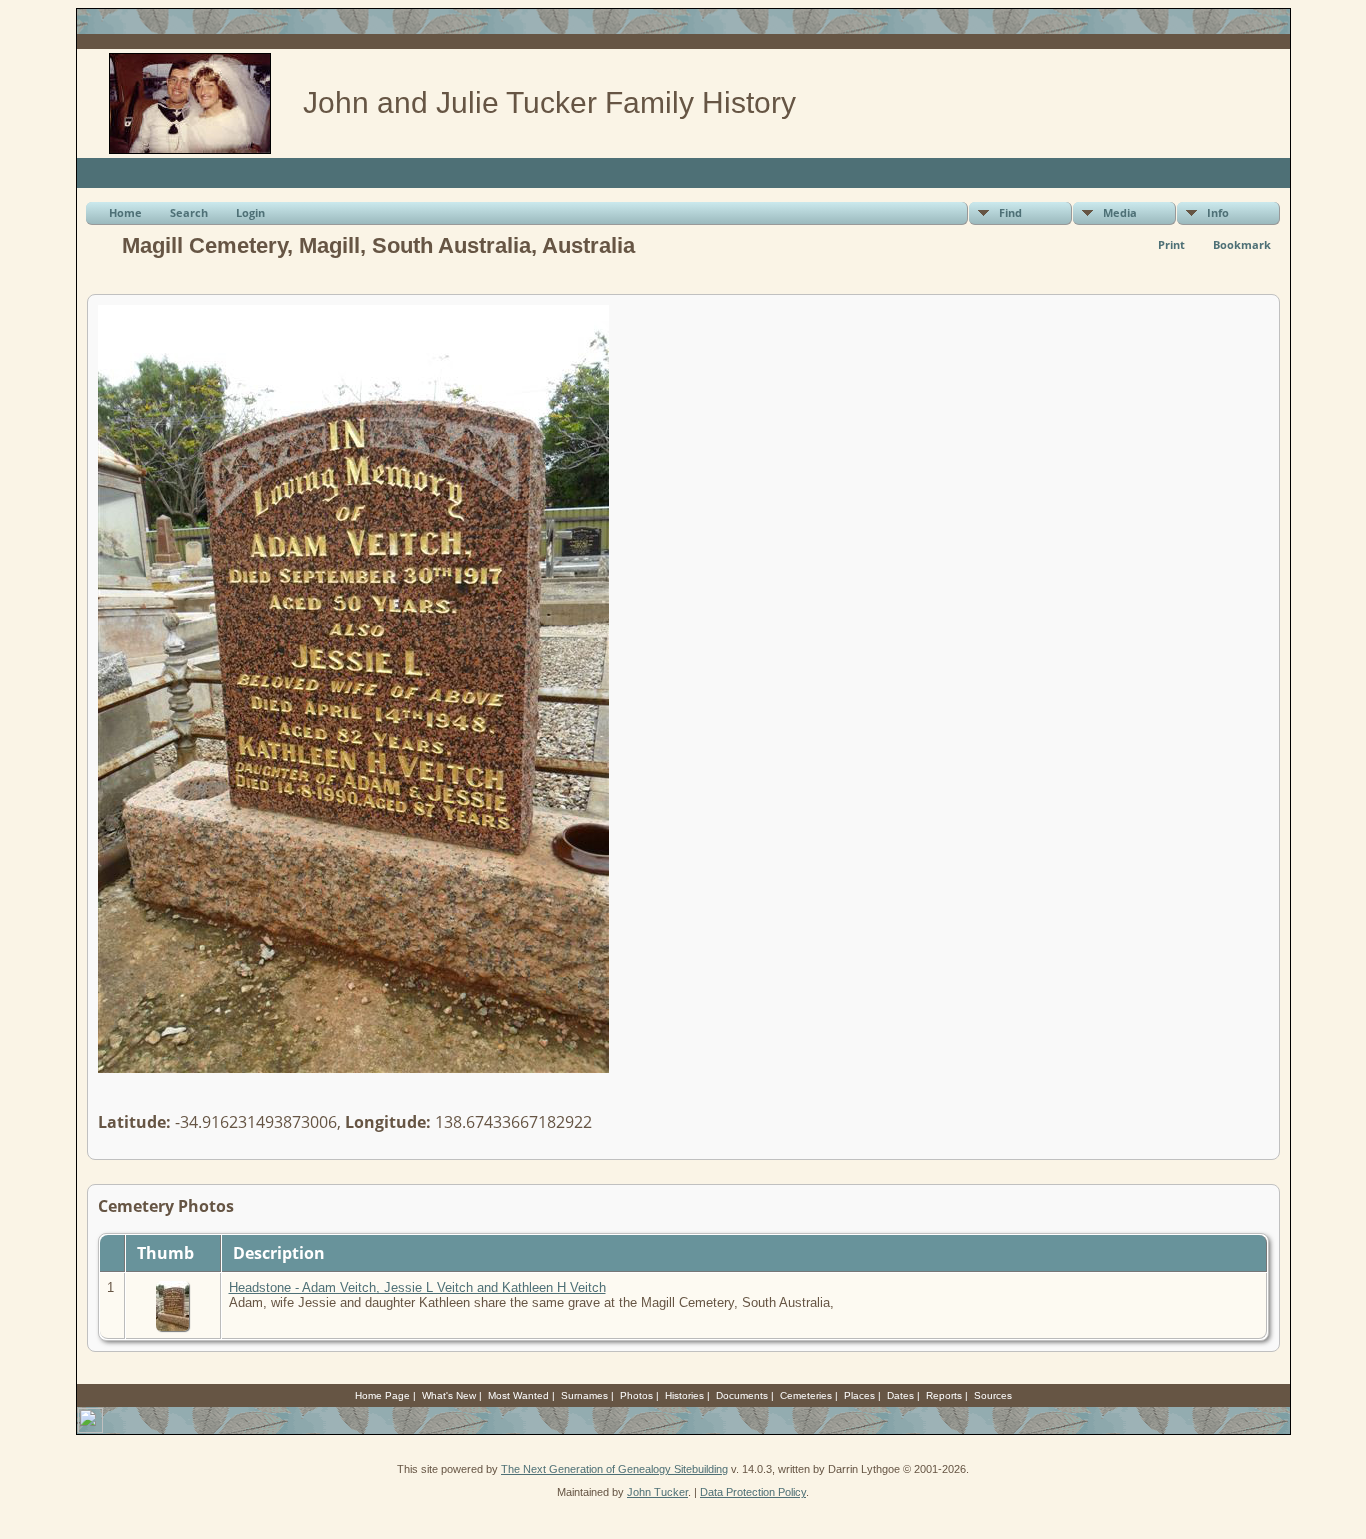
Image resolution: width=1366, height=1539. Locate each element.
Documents (742, 1395)
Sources (993, 1395)
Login (250, 212)
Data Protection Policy (753, 1492)
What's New (449, 1395)
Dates (900, 1395)
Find (1010, 212)
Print (1171, 244)
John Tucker (657, 1492)
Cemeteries (806, 1395)
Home (125, 212)
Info (1218, 212)
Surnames (584, 1395)
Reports (944, 1395)
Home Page (382, 1395)
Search (189, 212)
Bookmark (1242, 244)
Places (859, 1395)
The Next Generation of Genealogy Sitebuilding (614, 1469)
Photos (636, 1395)
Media (1120, 212)
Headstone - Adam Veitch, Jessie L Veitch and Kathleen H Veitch (417, 1287)
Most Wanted (518, 1395)
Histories (684, 1395)
